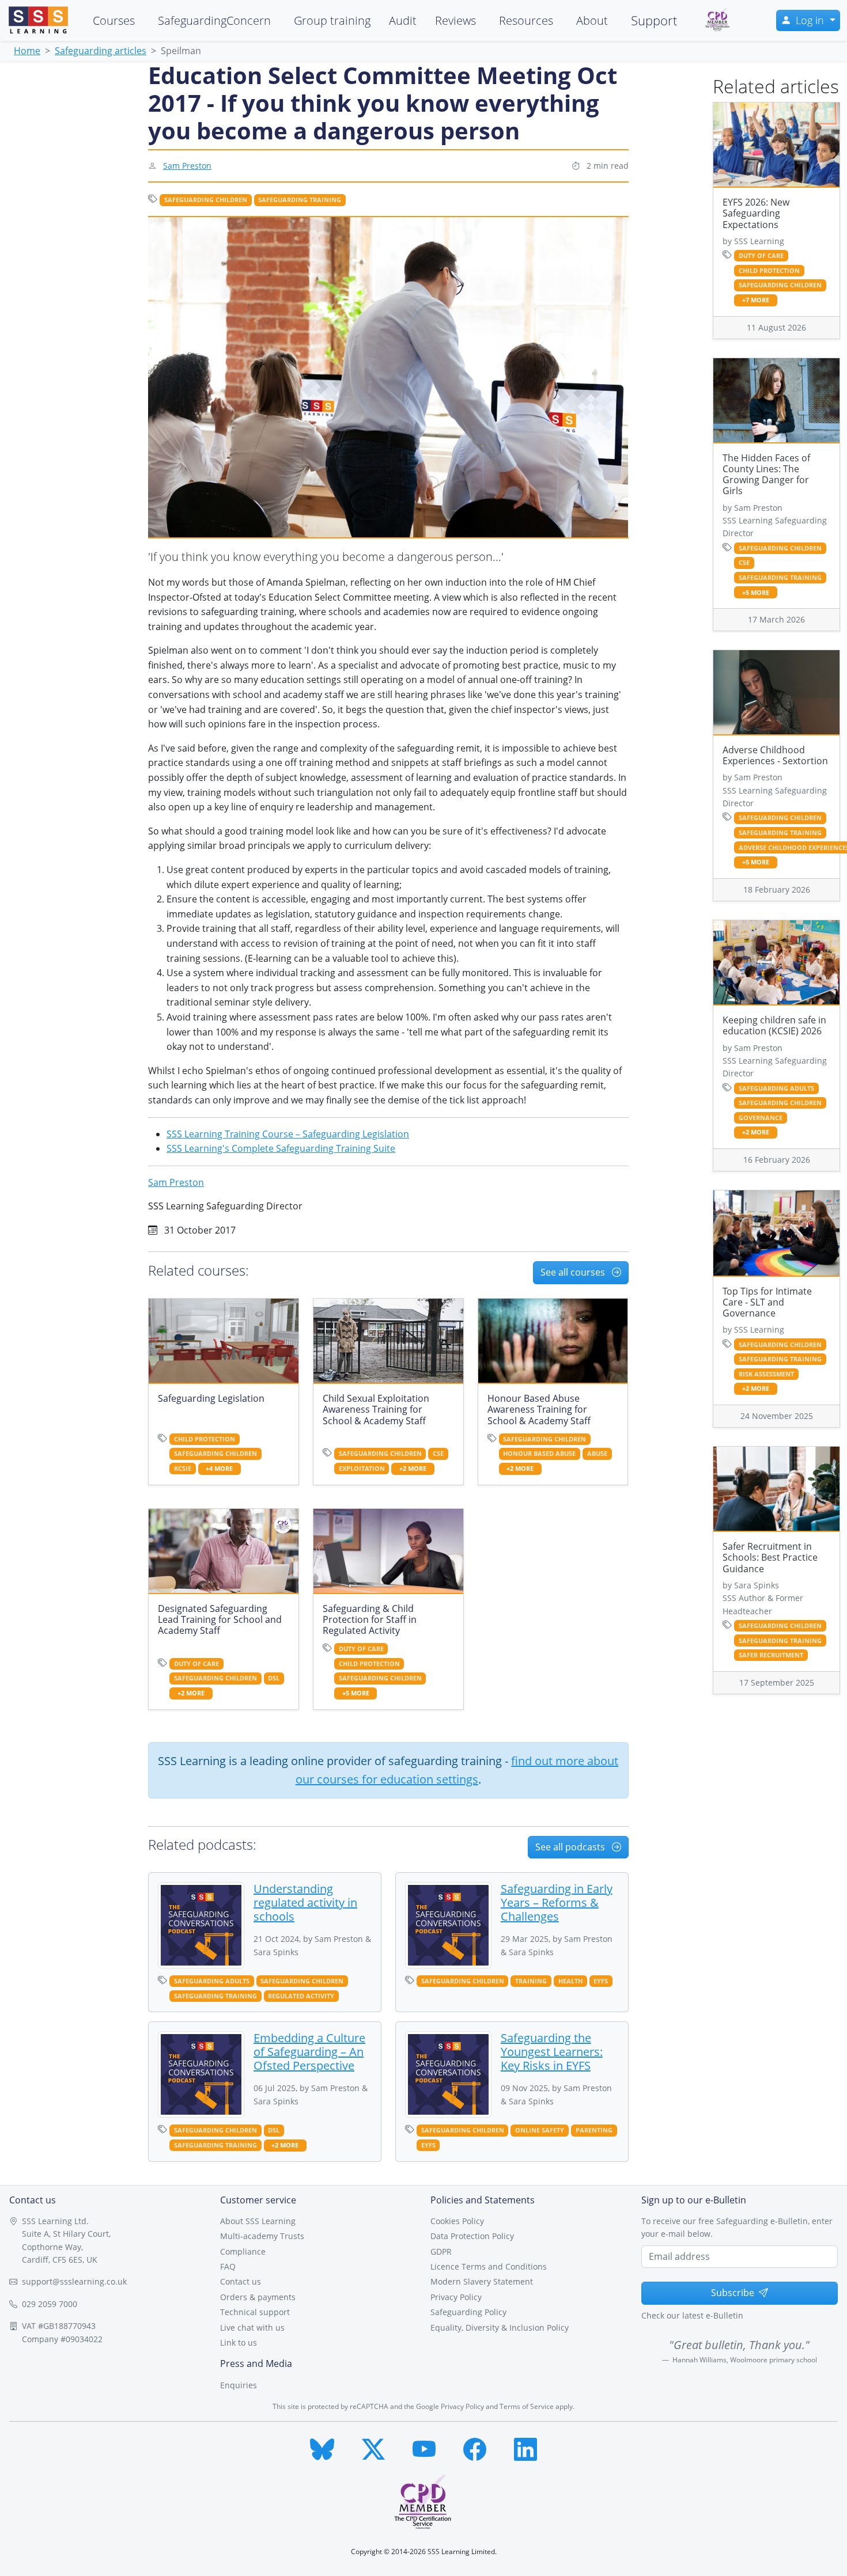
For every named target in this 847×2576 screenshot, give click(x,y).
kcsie (183, 1469)
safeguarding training (300, 200)
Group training (332, 20)
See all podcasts (571, 1847)
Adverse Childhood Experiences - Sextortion (775, 755)
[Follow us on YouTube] (424, 2447)
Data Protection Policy (472, 2236)
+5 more (356, 1693)
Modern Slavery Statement (482, 2281)
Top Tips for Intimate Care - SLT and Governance (767, 1302)
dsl (274, 1678)
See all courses (574, 1272)
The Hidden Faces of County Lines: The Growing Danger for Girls (766, 475)
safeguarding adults (212, 1981)
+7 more (756, 300)
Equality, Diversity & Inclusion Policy (500, 2327)
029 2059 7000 (50, 2304)
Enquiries (239, 2385)
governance (761, 1118)
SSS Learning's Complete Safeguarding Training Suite (281, 1148)
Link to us (239, 2342)
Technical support (255, 2312)
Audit (403, 20)
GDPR (441, 2251)
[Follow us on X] (373, 2447)
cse (438, 1454)
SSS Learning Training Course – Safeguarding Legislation (288, 1134)
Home (27, 51)
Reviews (455, 20)
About (592, 20)
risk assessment (766, 1374)
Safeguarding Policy (468, 2312)
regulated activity (301, 1996)
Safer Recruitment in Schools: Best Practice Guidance (770, 1557)
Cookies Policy (457, 2221)
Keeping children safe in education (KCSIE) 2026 (774, 1025)
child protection (205, 1439)
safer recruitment (771, 1655)
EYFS (601, 1981)
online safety (540, 2130)
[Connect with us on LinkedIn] (525, 2447)
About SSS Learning (258, 2221)
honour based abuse (539, 1454)
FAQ (228, 2266)
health (570, 1981)
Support (654, 20)
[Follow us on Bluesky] (322, 2447)
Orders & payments (258, 2297)
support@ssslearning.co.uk (74, 2281)
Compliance (243, 2251)
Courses (114, 20)
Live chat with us (252, 2327)
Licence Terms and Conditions (489, 2266)
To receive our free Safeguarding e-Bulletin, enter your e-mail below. (737, 2227)
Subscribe (733, 2293)
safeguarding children (206, 200)
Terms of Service (527, 2406)
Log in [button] (811, 20)
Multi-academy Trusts (262, 2236)
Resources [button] (526, 20)
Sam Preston (187, 166)
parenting (594, 2130)
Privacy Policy (456, 2297)
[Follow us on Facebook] (475, 2447)
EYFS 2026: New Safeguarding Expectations (756, 213)
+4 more (219, 1469)
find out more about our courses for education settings (457, 1770)
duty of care (196, 1664)
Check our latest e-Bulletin (692, 2315)
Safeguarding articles (101, 51)
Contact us (241, 2281)
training (531, 1981)
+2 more (413, 1469)
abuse (597, 1454)
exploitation (362, 1469)
